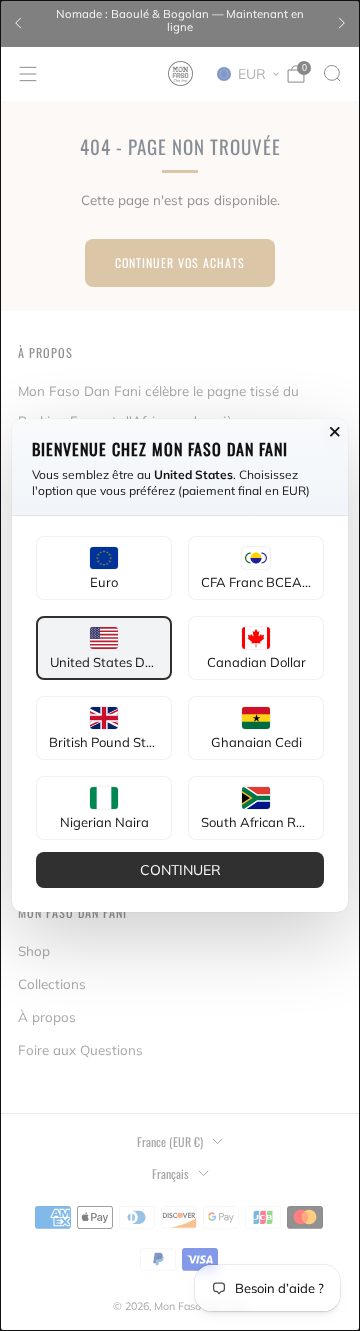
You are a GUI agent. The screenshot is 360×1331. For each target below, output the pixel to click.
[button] (104, 568)
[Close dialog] (335, 432)
